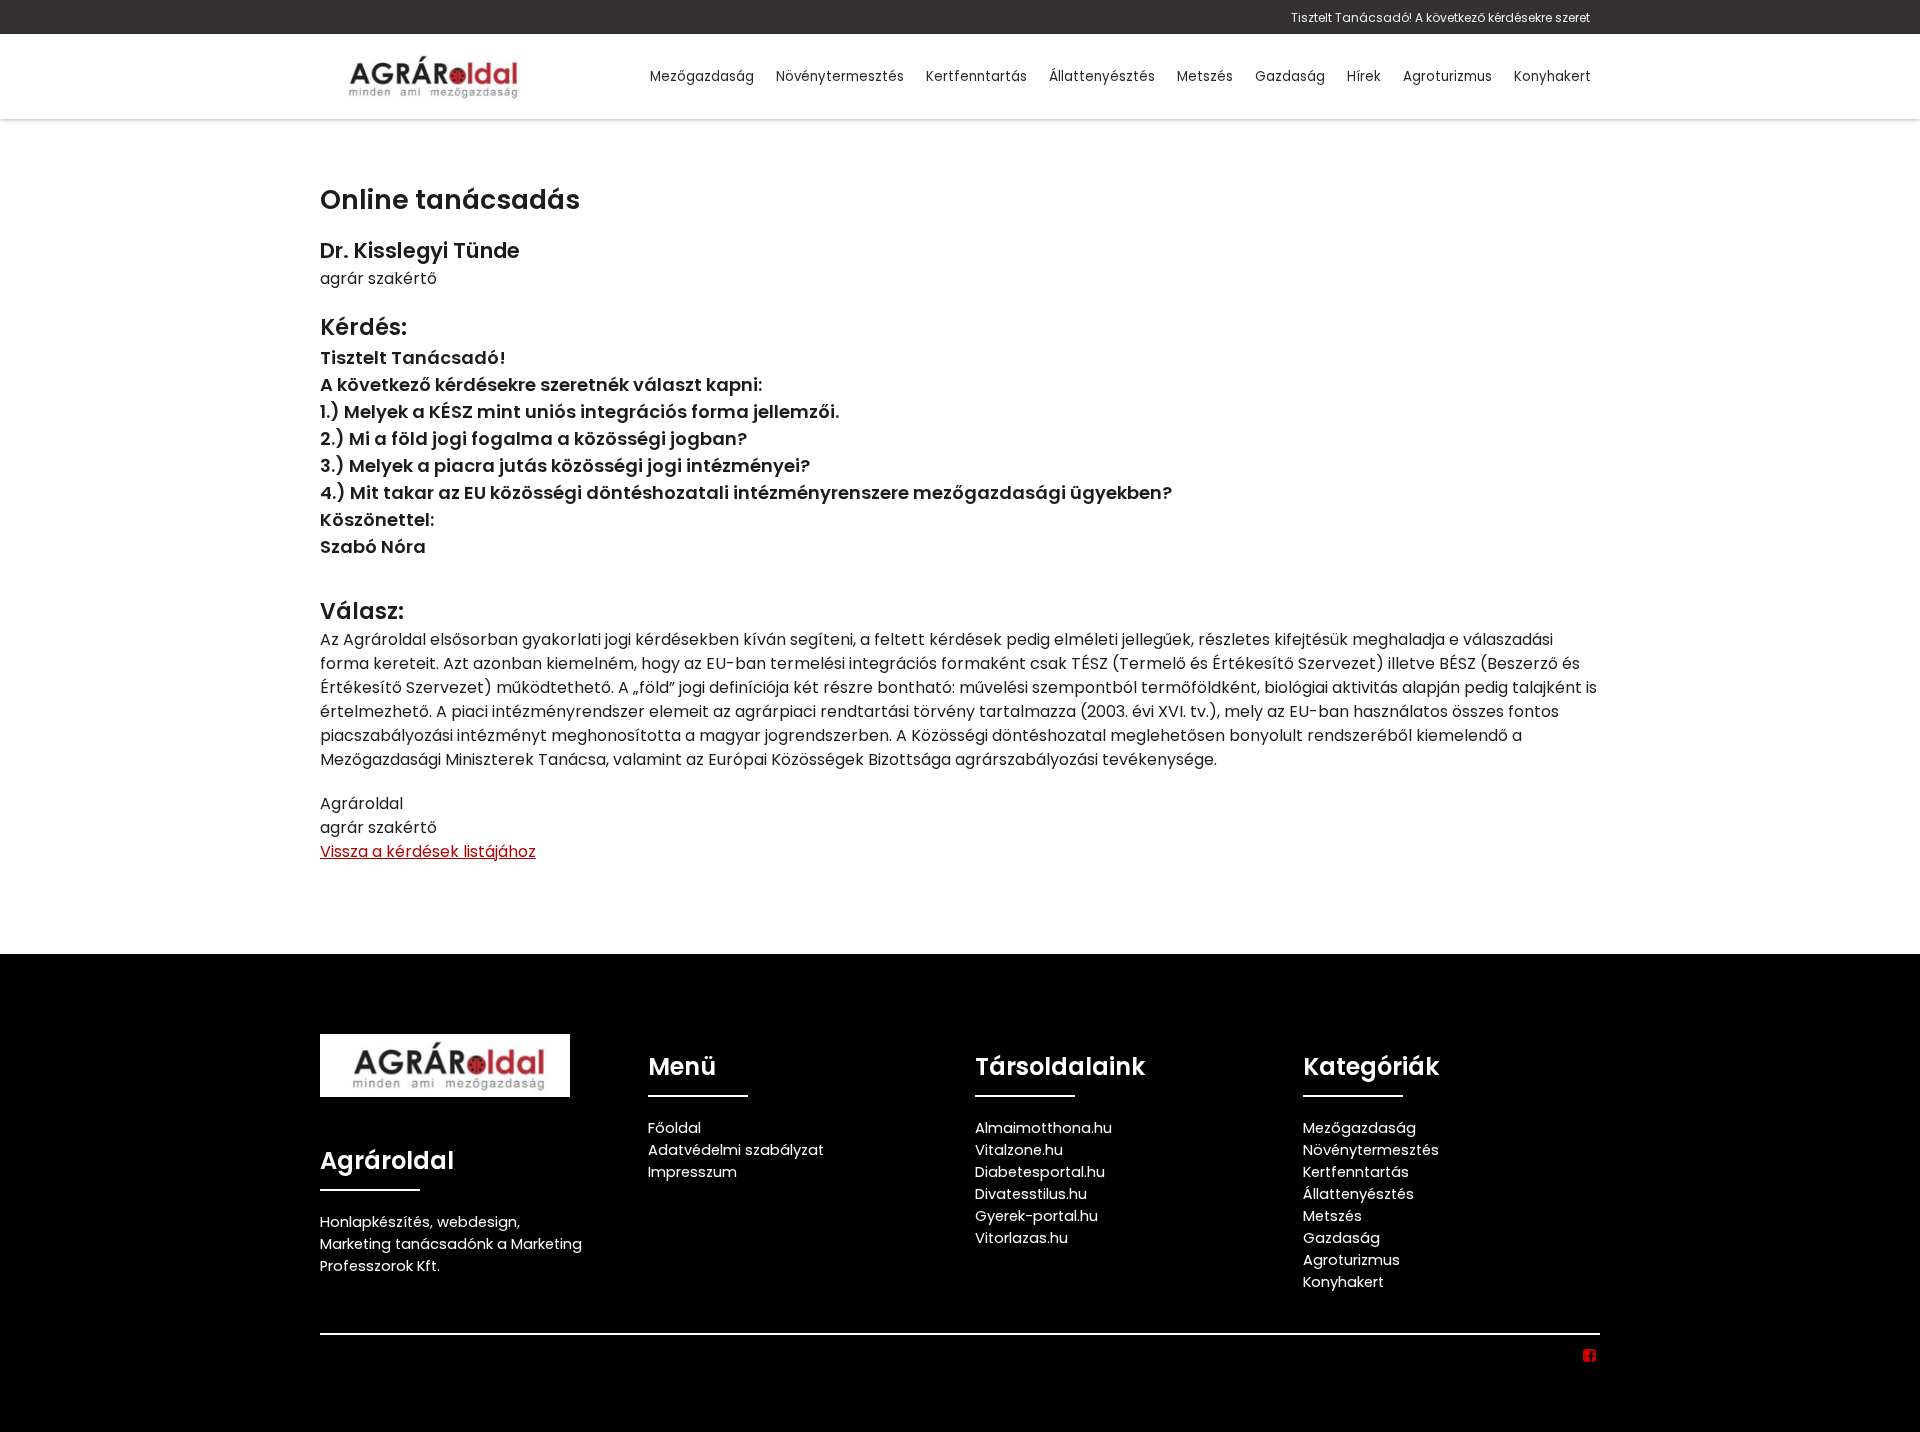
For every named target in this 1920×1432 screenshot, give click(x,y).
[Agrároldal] (430, 76)
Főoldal (674, 1128)
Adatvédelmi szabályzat (736, 1150)
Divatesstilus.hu (1031, 1194)
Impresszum (692, 1172)
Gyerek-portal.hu (1036, 1216)
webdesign (477, 1222)
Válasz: (362, 611)
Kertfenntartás (976, 76)
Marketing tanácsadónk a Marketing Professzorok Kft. (451, 1255)
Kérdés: (363, 327)
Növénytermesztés (840, 76)
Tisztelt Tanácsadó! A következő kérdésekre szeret (1440, 17)
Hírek (1364, 76)
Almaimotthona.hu (1043, 1128)
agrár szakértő (378, 278)
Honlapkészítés (375, 1222)
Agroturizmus (1447, 76)
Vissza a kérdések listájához (428, 851)
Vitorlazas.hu (1021, 1238)
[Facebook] (1590, 1356)
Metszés (1205, 76)
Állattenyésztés (1102, 76)
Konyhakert (1552, 76)
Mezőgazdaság (702, 76)
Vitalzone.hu (1019, 1150)
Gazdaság (1290, 76)
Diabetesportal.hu (1040, 1172)
